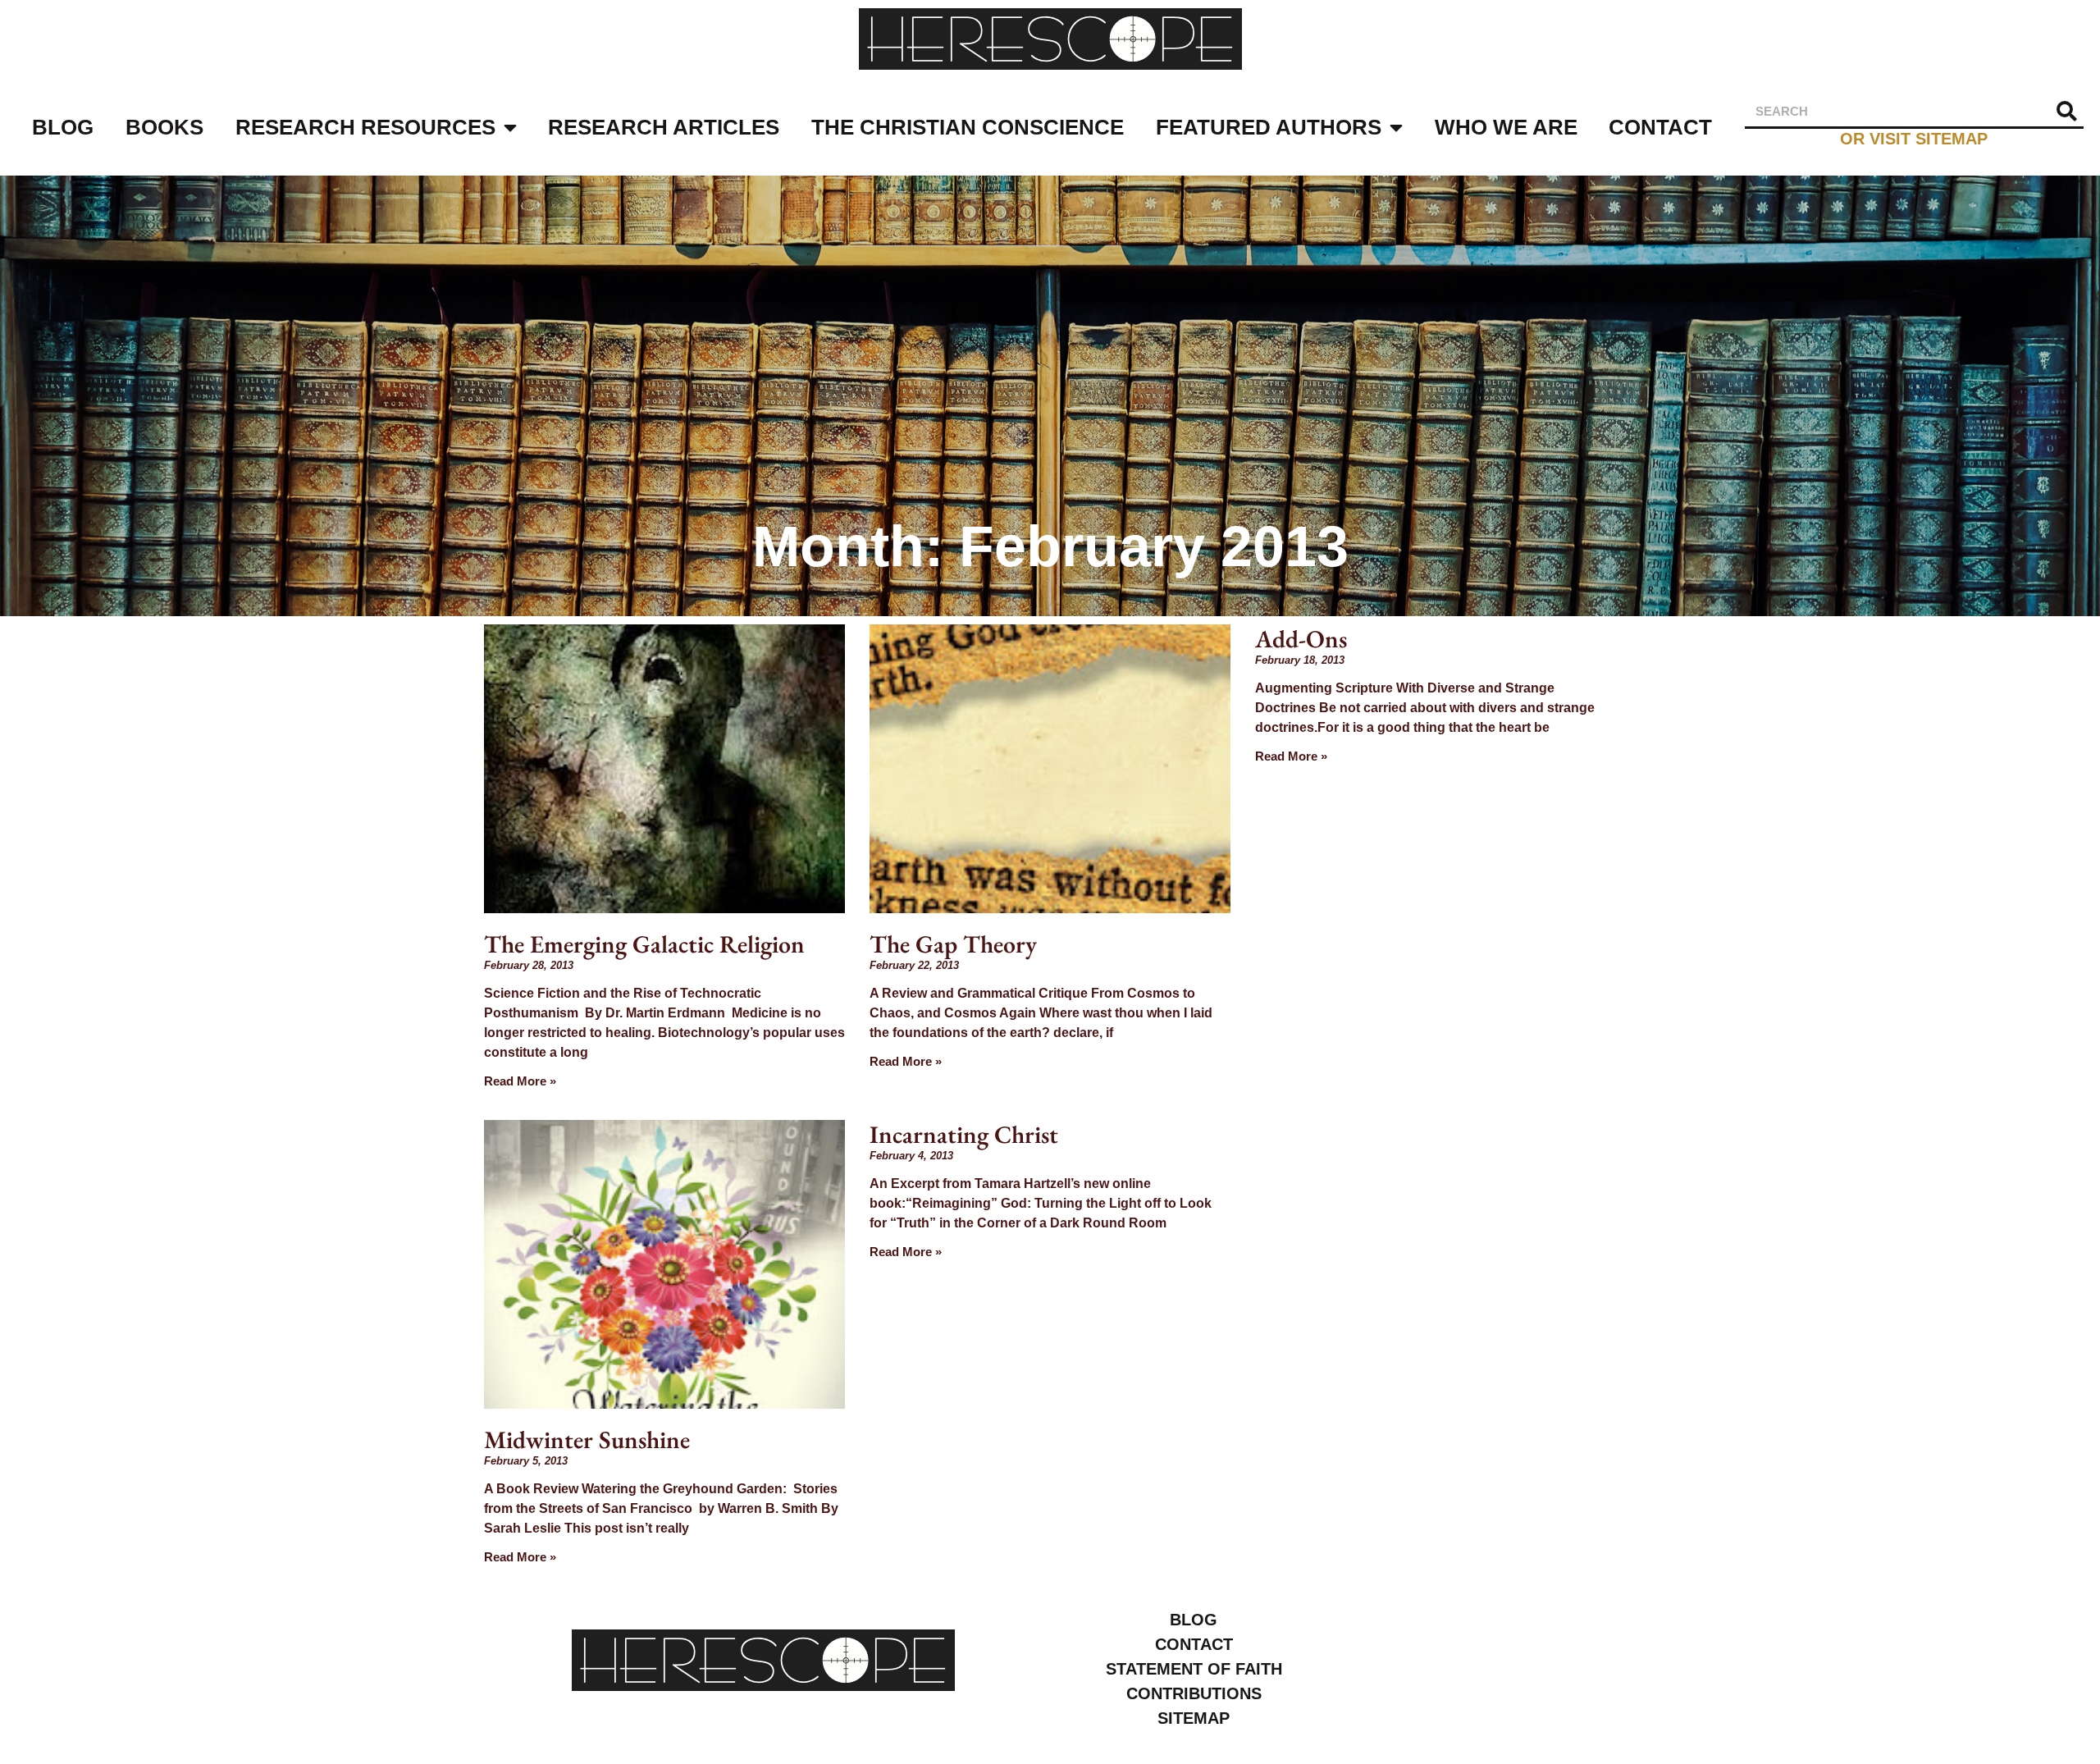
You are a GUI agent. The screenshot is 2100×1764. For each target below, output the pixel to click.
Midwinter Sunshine (587, 1440)
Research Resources (365, 127)
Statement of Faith (1194, 1669)
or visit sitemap (1914, 138)
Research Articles (664, 127)
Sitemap (1194, 1718)
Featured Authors (1269, 127)
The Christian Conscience (968, 127)
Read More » (520, 1081)
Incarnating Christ (964, 1134)
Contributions (1194, 1693)
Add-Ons (1301, 639)
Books (164, 127)
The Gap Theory (953, 944)
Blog (63, 127)
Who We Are (1506, 127)
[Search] (2067, 111)
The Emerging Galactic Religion (644, 944)
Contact (1660, 127)
